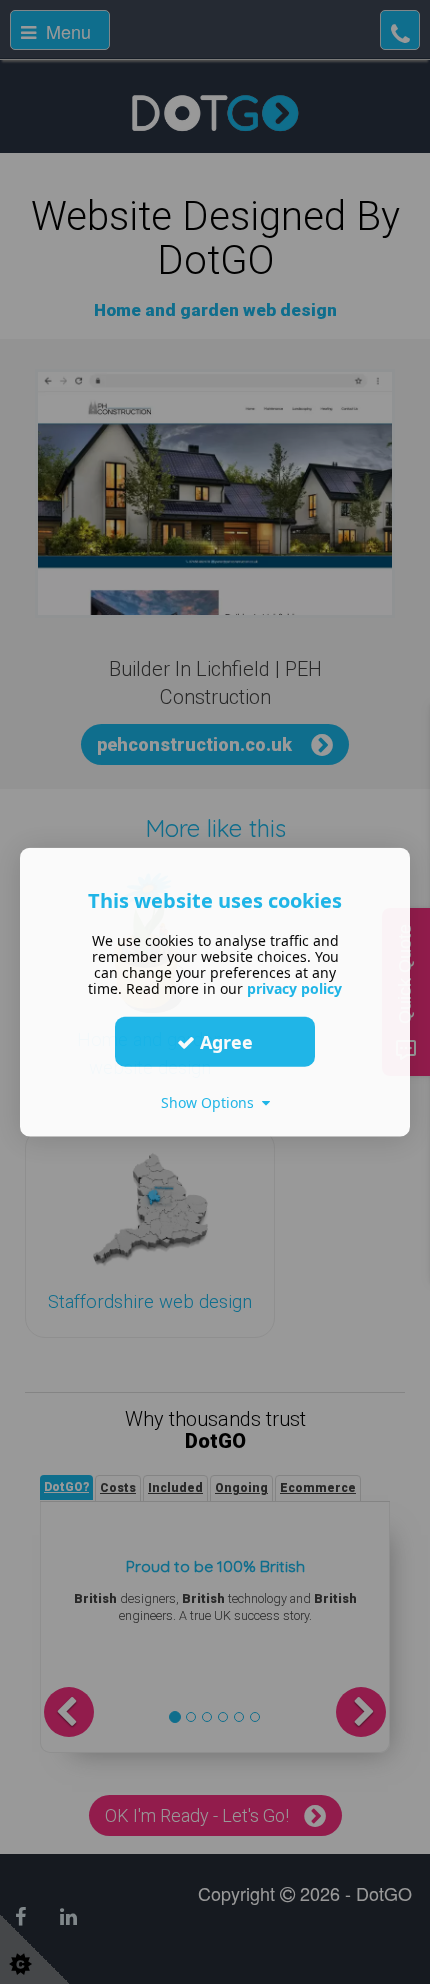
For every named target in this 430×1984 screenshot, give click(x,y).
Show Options (211, 1102)
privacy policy (294, 988)
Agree (224, 1041)
